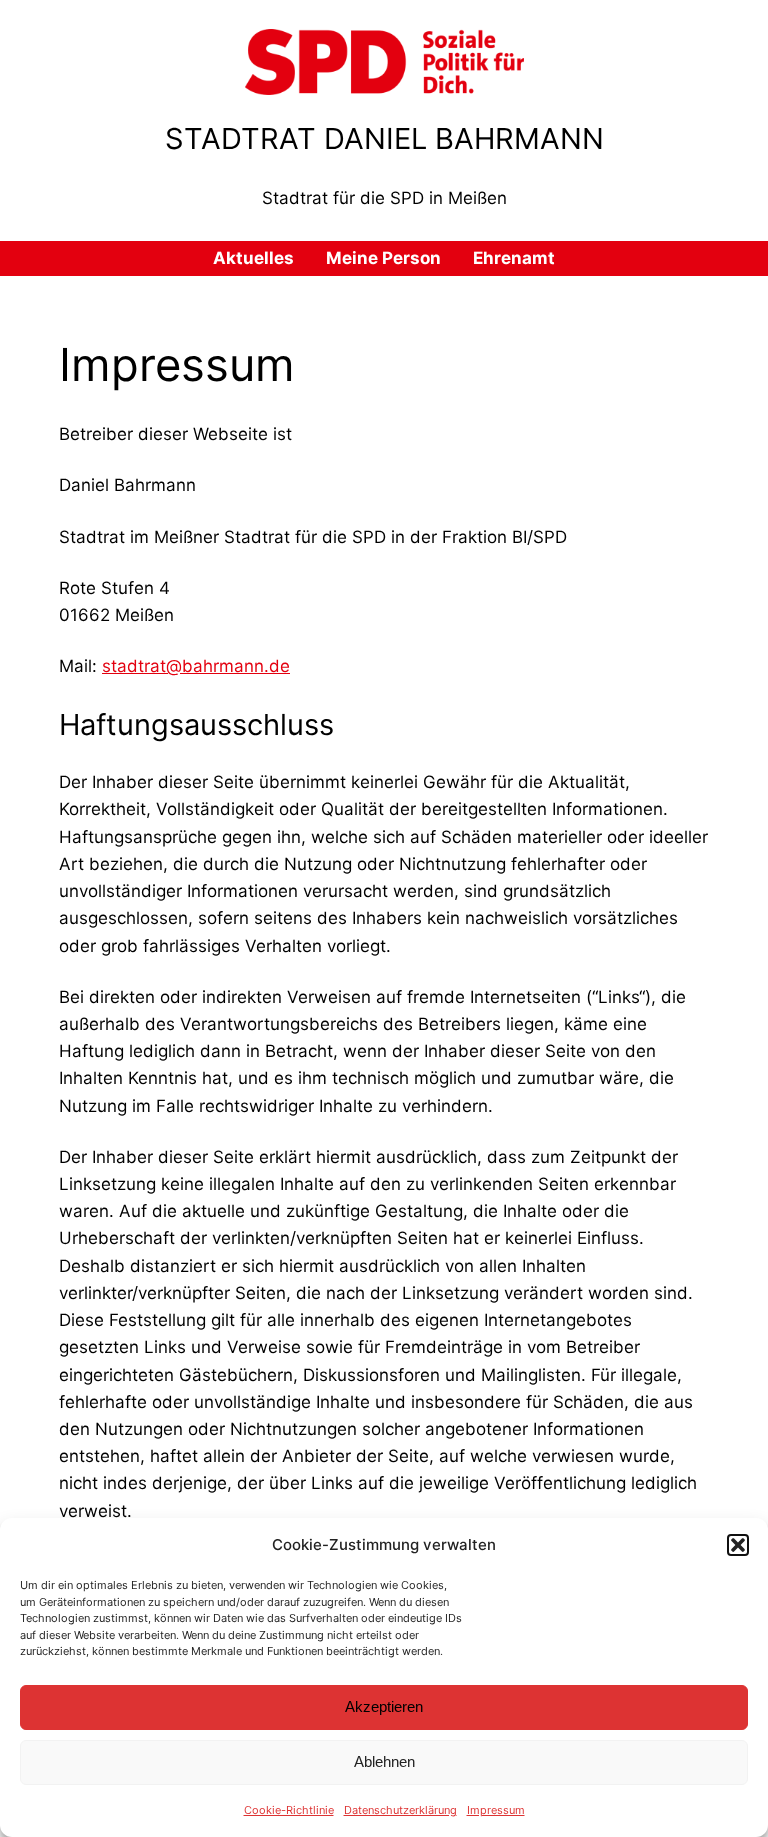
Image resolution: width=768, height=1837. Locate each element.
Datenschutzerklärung (400, 1810)
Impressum (496, 1810)
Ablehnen (384, 1761)
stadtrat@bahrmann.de (196, 666)
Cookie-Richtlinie (289, 1810)
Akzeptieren (384, 1706)
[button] (738, 1545)
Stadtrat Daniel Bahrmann (384, 138)
